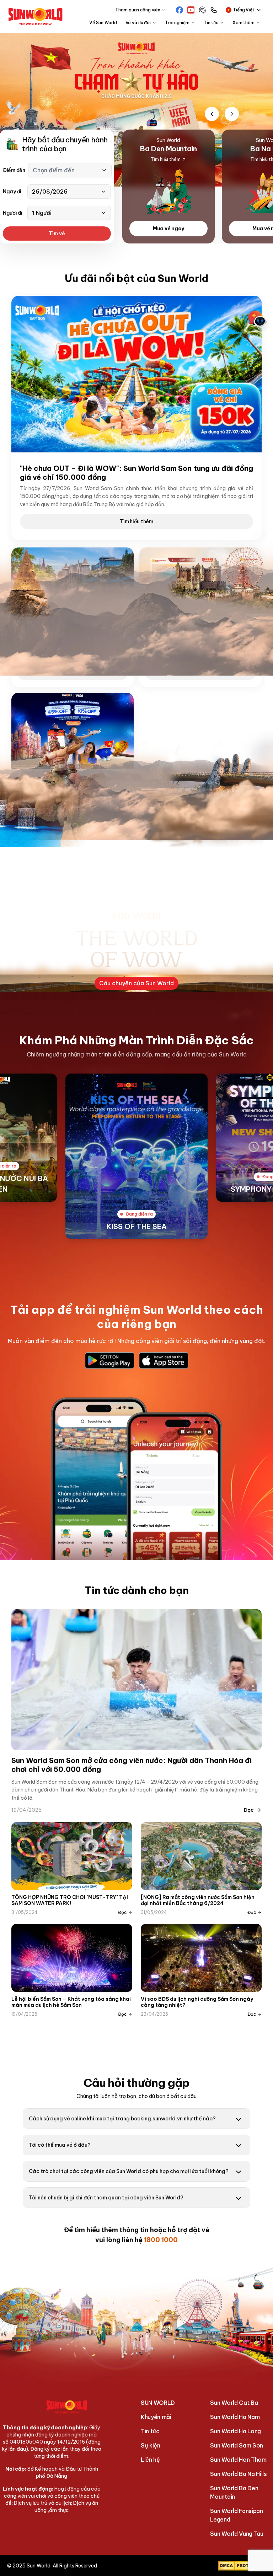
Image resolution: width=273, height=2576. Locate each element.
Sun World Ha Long (235, 2431)
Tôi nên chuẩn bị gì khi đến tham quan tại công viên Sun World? (106, 2198)
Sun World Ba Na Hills (238, 2474)
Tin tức (150, 2431)
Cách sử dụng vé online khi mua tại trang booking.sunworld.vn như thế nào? (122, 2119)
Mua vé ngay (168, 229)
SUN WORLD (158, 2403)
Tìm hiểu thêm (136, 521)
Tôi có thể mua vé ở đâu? (60, 2145)
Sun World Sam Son (237, 2445)
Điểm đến (14, 170)
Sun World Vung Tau (237, 2534)
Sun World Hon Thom (238, 2460)
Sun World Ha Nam (235, 2417)
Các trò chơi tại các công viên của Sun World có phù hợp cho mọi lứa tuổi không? (129, 2171)
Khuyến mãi (156, 2417)
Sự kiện (151, 2445)
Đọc (249, 1810)
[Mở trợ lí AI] (257, 319)
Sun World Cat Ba (234, 2403)
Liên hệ (150, 2460)
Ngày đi (12, 192)
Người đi (13, 213)
